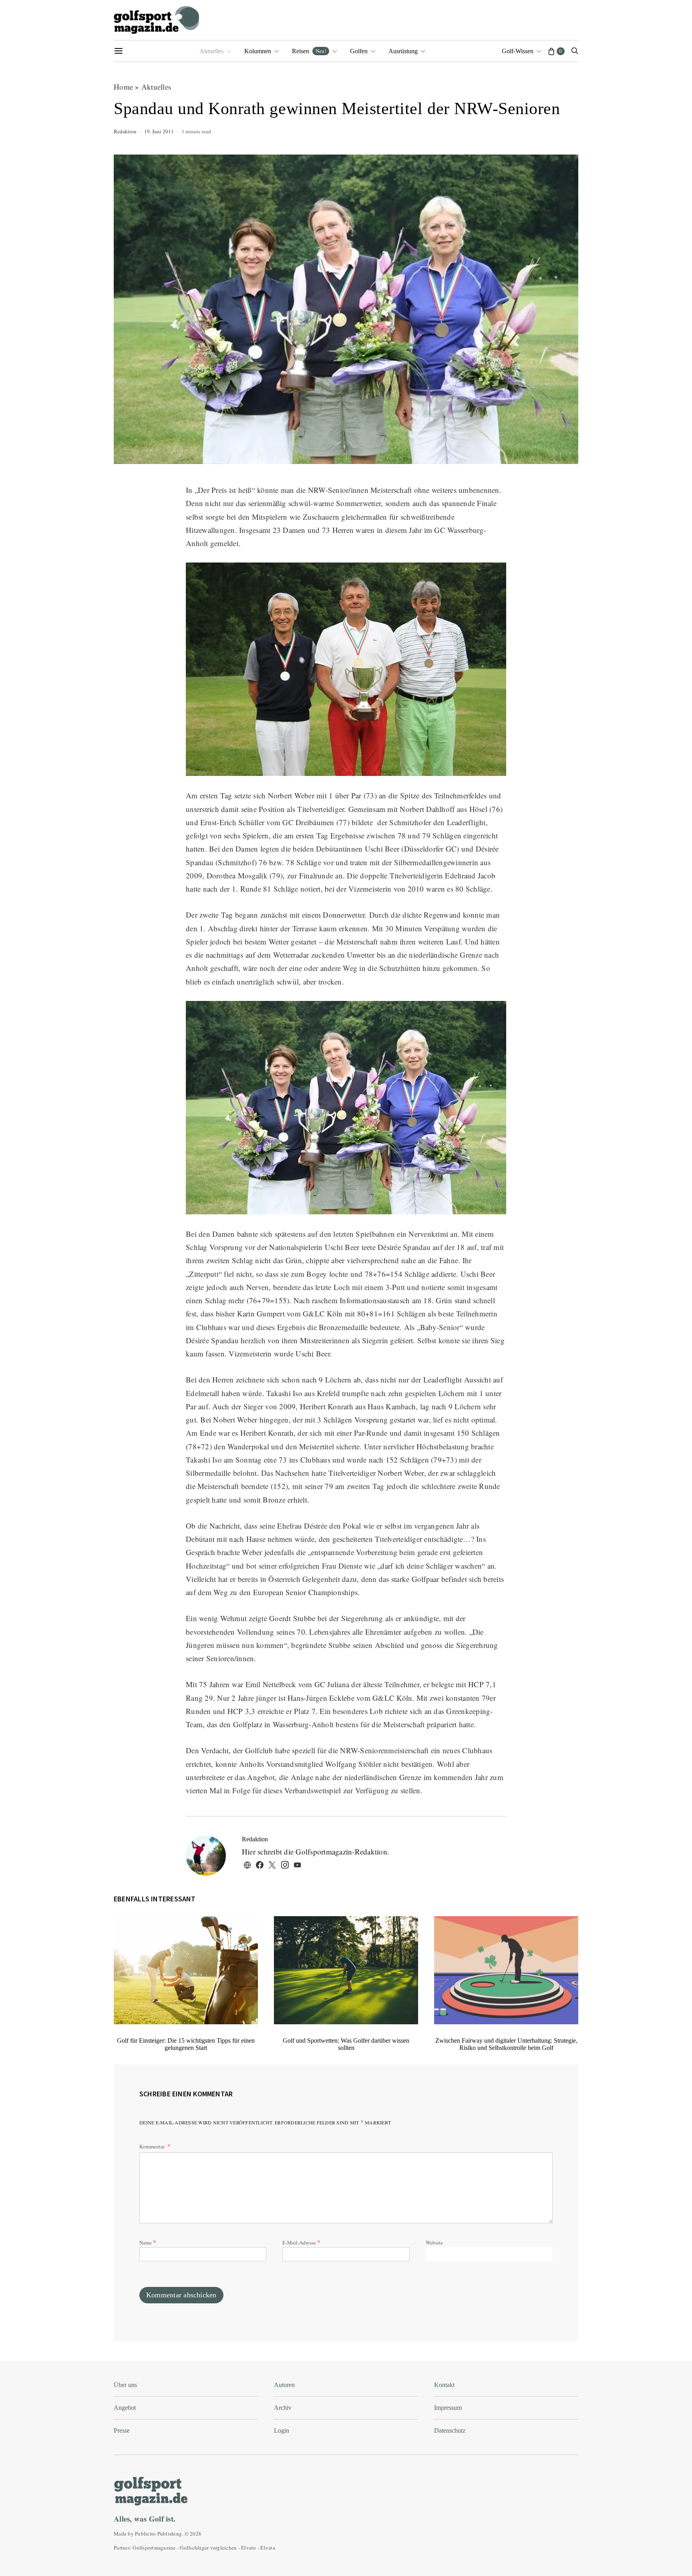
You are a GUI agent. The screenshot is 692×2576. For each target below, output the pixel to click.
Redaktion (125, 131)
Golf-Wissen (518, 51)
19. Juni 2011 (159, 131)
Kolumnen (258, 51)
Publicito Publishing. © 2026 (168, 2534)
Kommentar (153, 2146)
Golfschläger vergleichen (208, 2548)
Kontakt (444, 2385)
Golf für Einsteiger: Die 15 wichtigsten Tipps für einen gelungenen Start (186, 2044)
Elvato (249, 2548)
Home (123, 87)
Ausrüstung (403, 51)
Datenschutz (450, 2430)
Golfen (359, 51)
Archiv (283, 2408)
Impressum (448, 2408)
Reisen (309, 51)
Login (282, 2430)
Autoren (284, 2385)
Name (148, 2242)
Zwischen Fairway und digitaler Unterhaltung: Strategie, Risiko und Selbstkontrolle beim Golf (506, 2044)
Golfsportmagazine (154, 2548)
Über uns (125, 2385)
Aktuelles (211, 51)
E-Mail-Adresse (301, 2242)
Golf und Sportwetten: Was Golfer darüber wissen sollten (346, 2044)
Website (434, 2242)
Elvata (268, 2548)
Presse (122, 2430)
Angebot (125, 2408)
